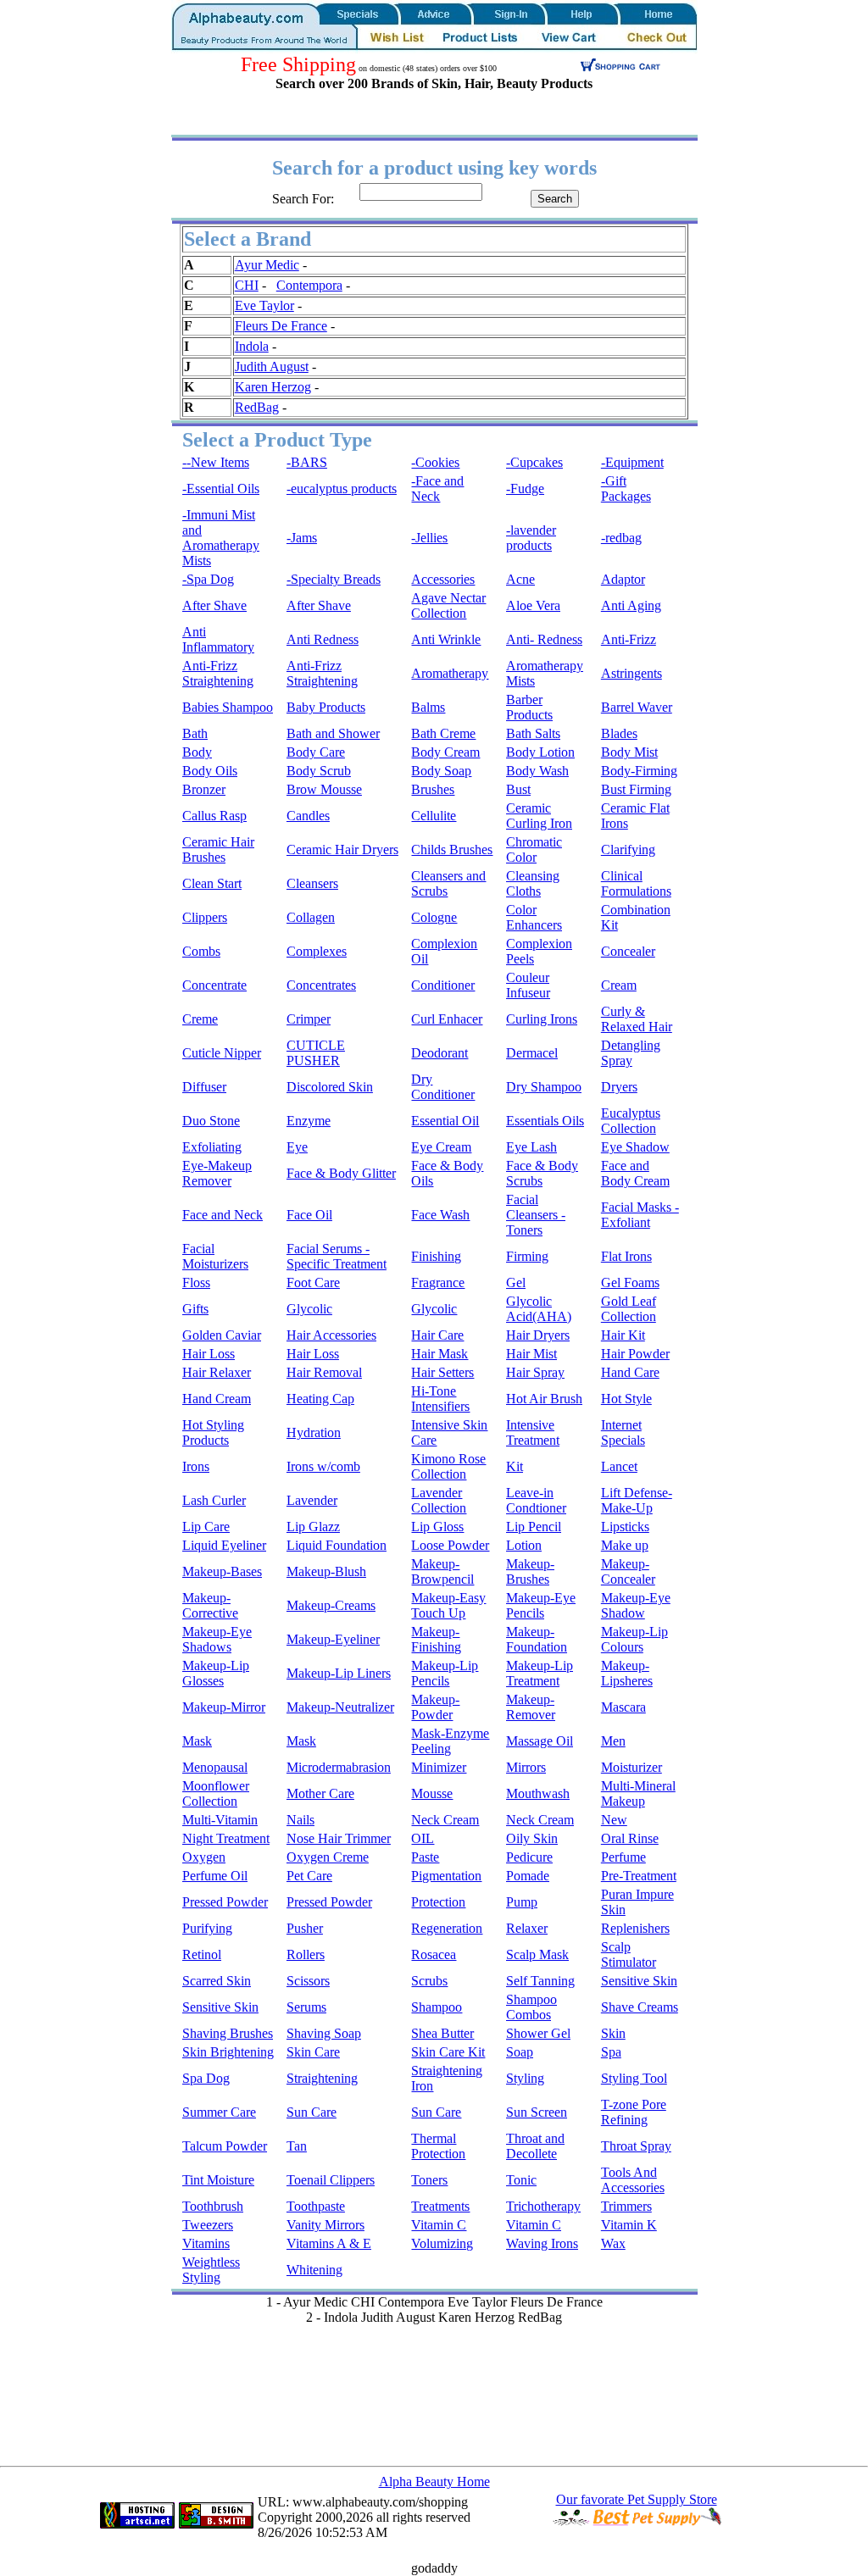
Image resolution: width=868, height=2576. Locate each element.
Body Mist (629, 752)
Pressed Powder (225, 1902)
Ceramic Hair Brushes (218, 849)
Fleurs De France (281, 326)
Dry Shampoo (544, 1087)
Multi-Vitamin (220, 1820)
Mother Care (320, 1793)
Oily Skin (532, 1838)
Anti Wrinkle (446, 639)
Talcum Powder (225, 2146)
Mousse (432, 1793)
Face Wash (440, 1215)
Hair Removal (324, 1372)
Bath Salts (533, 733)
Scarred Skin (217, 1981)
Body (197, 752)
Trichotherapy (543, 2206)
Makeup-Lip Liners (339, 1673)
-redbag (621, 538)
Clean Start (212, 883)
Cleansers (312, 883)
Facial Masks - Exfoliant (640, 1215)
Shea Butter (442, 2033)
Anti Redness (323, 639)
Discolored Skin (330, 1087)
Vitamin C (439, 2225)
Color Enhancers (534, 917)
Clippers (205, 917)
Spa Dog (206, 2078)
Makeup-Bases (222, 1571)
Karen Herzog (273, 387)
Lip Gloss (437, 1527)
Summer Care (219, 2112)
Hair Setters (442, 1372)
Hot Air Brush (544, 1399)
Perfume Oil (215, 1876)
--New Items (216, 462)
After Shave (214, 605)
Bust (518, 789)
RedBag (257, 407)
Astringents (632, 673)
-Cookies (435, 462)
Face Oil (309, 1215)
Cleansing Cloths (533, 883)
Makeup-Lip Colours (634, 1639)
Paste (425, 1857)
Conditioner (443, 985)
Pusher (305, 1928)
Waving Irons (542, 2243)
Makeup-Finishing (436, 1639)
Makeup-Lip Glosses (216, 1673)
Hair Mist (531, 1354)
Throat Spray (636, 2146)
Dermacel (532, 1053)
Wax (613, 2243)
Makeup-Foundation (537, 1639)
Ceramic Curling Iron (539, 816)
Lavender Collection (439, 1500)
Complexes (317, 951)
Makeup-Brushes (530, 1571)
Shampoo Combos (531, 2007)
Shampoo (437, 2007)
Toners (429, 2180)
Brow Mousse (324, 789)
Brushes (433, 789)
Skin (613, 2033)
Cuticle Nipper (222, 1053)
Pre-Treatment (639, 1876)
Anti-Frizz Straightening (218, 673)
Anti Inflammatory (218, 639)
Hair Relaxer (217, 1372)
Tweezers (208, 2225)
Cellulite (434, 816)
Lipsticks (625, 1527)
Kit (515, 1466)
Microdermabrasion (339, 1767)
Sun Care (312, 2112)
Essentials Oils (545, 1121)
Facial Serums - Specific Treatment (337, 1256)
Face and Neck (223, 1215)
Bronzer (204, 789)
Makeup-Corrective (210, 1605)
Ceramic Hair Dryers (342, 849)
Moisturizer (632, 1767)
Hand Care (630, 1372)
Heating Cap (320, 1399)
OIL (423, 1838)
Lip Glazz (313, 1527)
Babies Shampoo (228, 707)
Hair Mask (440, 1354)
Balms (428, 707)
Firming (527, 1256)
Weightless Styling (211, 2270)
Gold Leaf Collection (629, 1309)
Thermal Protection (438, 2146)
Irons (196, 1466)
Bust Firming (636, 789)
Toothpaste (316, 2206)
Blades (619, 733)
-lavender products (531, 538)
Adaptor (623, 579)
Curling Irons (542, 1019)
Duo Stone (211, 1121)
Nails (300, 1820)
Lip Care (206, 1527)
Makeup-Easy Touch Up (448, 1605)
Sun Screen (537, 2112)
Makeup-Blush (326, 1571)
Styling (525, 2078)
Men (613, 1741)
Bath (195, 733)
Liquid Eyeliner (224, 1545)
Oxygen (204, 1857)
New (614, 1820)
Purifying (207, 1928)
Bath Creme (443, 733)
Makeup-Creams (331, 1605)
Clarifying (628, 849)
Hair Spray (535, 1372)
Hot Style (626, 1399)
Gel (516, 1282)
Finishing (436, 1256)
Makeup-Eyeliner (333, 1639)
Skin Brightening (228, 2052)
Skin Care (313, 2052)
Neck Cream (445, 1820)
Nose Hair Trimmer (339, 1838)
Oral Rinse (630, 1838)
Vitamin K (629, 2225)
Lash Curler (214, 1500)
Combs (201, 951)
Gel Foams (630, 1282)
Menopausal (215, 1767)
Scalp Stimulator (629, 1954)
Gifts (195, 1309)
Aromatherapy (450, 673)
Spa (611, 2052)
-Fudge (525, 489)
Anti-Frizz (629, 639)
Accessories (443, 579)
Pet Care (309, 1876)
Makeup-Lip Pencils (445, 1673)
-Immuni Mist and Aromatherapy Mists (221, 538)
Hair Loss (209, 1354)
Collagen (311, 917)
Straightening (322, 2078)
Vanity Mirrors (325, 2225)
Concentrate (214, 985)
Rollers (306, 1954)
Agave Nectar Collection (448, 605)
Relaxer (527, 1928)
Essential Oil (445, 1121)
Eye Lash (531, 1147)
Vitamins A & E (329, 2243)
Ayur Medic (267, 265)
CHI (247, 285)
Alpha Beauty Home (434, 2482)
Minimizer (439, 1767)
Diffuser (204, 1087)
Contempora (309, 285)
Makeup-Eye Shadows (217, 1639)
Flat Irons (626, 1256)
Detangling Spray (631, 1053)
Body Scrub (319, 771)
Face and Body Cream (635, 1173)
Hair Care (437, 1335)
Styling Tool (634, 2078)
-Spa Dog (208, 579)
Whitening (314, 2270)
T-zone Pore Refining (634, 2112)
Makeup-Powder (435, 1707)
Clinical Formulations (636, 883)
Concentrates (321, 985)
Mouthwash (538, 1793)
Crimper (309, 1019)
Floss (196, 1282)
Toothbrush (213, 2206)
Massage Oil (540, 1741)
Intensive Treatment (533, 1432)
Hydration (314, 1432)
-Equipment (632, 462)
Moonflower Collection (216, 1793)
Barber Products (529, 707)
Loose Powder (450, 1545)
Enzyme (309, 1121)
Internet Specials (623, 1432)
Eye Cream (441, 1147)
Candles (308, 816)
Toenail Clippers (331, 2180)
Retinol (202, 1954)
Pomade (528, 1876)
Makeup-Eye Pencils (541, 1605)
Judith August (272, 366)
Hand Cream (217, 1399)
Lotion (524, 1545)
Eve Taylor (264, 305)
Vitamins (206, 2243)
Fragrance (438, 1282)
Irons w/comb (323, 1466)
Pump (522, 1902)
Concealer (628, 951)
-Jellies (429, 538)
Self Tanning (540, 1981)
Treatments (440, 2206)
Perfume (623, 1857)
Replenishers (635, 1928)
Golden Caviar (222, 1335)
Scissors (308, 1981)
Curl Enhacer (447, 1019)
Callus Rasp (214, 816)
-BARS (307, 462)
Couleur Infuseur (528, 985)
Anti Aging (631, 605)
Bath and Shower (333, 733)
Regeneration (447, 1928)
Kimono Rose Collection (448, 1466)
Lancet (619, 1466)
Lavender (312, 1500)
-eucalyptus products (342, 489)
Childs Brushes (452, 849)
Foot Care (313, 1282)
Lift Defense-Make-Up (637, 1500)
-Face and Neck (437, 489)
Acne (520, 579)
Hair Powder (635, 1354)
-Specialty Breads (334, 579)
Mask (197, 1741)
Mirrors (526, 1767)
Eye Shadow (635, 1147)
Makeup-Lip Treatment (540, 1673)
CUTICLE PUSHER (316, 1053)
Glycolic (309, 1309)
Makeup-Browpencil (442, 1571)
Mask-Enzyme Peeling (450, 1741)
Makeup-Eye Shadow (636, 1605)
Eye (297, 1147)
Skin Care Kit (448, 2052)
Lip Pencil (534, 1527)
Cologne (434, 917)
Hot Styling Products (213, 1432)
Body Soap (441, 771)
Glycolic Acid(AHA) (539, 1309)
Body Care (316, 752)
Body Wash (537, 771)
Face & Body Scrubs (542, 1173)
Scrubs (429, 1981)
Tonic (521, 2180)
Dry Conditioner (443, 1087)
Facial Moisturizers (215, 1256)
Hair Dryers (538, 1335)
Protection (438, 1902)
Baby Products (326, 707)
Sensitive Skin (639, 1981)
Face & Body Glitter (341, 1173)
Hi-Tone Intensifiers (440, 1399)
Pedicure (529, 1857)
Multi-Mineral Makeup (638, 1793)
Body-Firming (639, 771)
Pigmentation (446, 1876)
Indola (252, 346)
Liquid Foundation (337, 1545)
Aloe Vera (533, 605)
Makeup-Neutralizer (340, 1707)
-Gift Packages (626, 489)
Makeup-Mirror (224, 1707)
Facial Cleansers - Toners (536, 1215)
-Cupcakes (534, 462)
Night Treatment (226, 1838)
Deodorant (440, 1053)
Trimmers (626, 2206)
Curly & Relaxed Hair (637, 1019)
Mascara (623, 1707)
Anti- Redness (544, 639)
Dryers (619, 1087)
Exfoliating (212, 1147)
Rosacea (434, 1954)
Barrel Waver (637, 707)
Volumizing (442, 2243)
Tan (297, 2146)
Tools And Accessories (633, 2180)
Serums (306, 2007)
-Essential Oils (221, 489)
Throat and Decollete (535, 2146)
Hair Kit (623, 1335)
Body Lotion (540, 752)
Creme (200, 1019)
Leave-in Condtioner (536, 1500)
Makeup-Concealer (628, 1571)
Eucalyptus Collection (631, 1121)
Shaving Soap (324, 2033)
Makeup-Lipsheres (627, 1673)
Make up (625, 1545)
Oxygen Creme (328, 1857)
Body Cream (445, 752)
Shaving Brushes (228, 2033)
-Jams (302, 538)
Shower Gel (538, 2033)
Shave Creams (640, 2007)
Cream (619, 985)
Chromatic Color (534, 849)
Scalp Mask (537, 1954)
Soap (520, 2052)
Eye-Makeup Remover (217, 1173)
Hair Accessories (331, 1335)
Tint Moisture (218, 2180)
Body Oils (210, 771)
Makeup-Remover (531, 1707)
